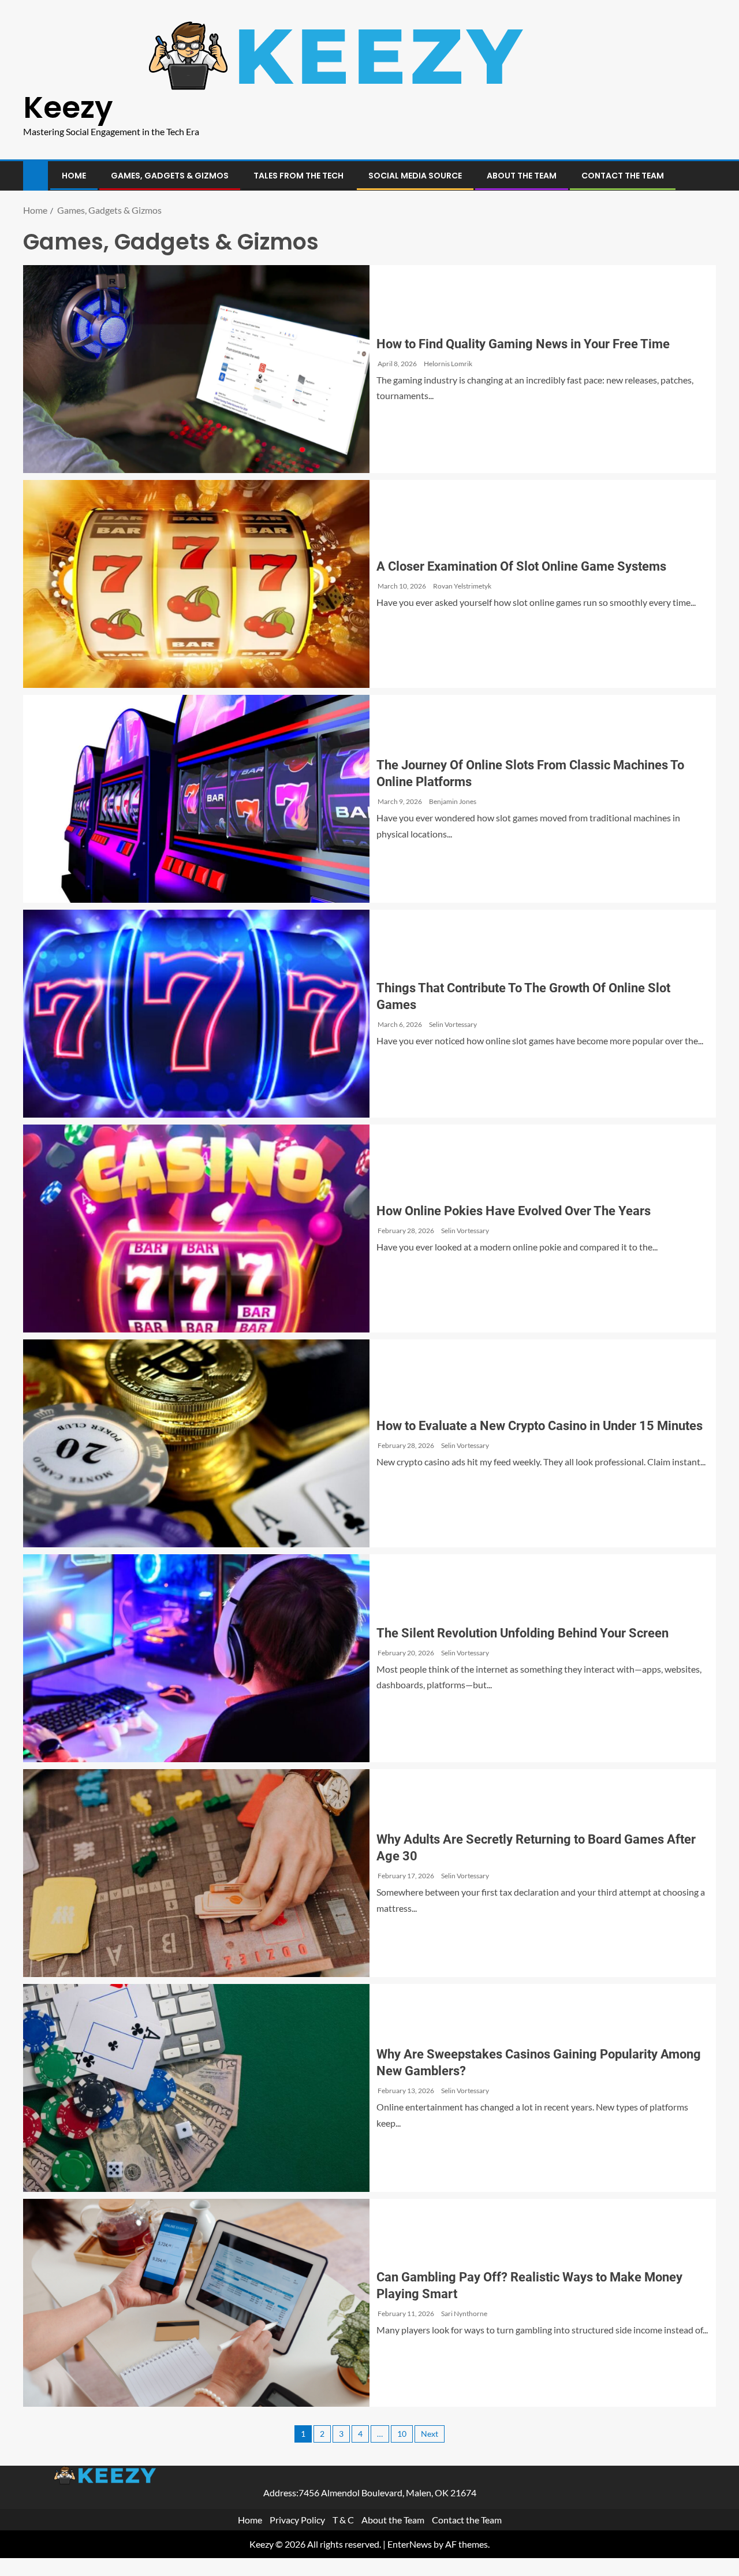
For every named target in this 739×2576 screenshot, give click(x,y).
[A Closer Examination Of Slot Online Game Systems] (196, 584)
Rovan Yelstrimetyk (462, 586)
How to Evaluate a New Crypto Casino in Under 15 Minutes (540, 1426)
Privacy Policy (297, 2520)
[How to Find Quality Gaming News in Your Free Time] (196, 369)
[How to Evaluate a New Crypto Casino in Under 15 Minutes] (196, 1443)
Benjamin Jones (453, 801)
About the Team (522, 176)
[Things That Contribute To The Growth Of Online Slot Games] (196, 1014)
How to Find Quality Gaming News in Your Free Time (523, 344)
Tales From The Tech (298, 176)
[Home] (36, 175)
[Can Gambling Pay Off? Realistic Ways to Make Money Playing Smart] (196, 2303)
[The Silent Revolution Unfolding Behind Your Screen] (196, 1658)
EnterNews (410, 2545)
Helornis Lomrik (448, 364)
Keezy (68, 107)
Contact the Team (623, 176)
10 (402, 2434)
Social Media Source (415, 176)
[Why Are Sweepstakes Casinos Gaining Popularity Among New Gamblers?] (196, 2088)
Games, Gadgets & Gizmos (170, 176)
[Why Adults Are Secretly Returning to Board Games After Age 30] (196, 1873)
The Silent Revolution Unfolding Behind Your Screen (522, 1633)
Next (430, 2434)
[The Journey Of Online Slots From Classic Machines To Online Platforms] (196, 799)
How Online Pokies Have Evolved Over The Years (514, 1211)
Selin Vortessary (453, 1024)
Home (74, 176)
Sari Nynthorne (464, 2313)
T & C (343, 2520)
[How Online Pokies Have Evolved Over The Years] (196, 1229)
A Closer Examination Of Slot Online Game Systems (521, 566)
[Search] (706, 176)
